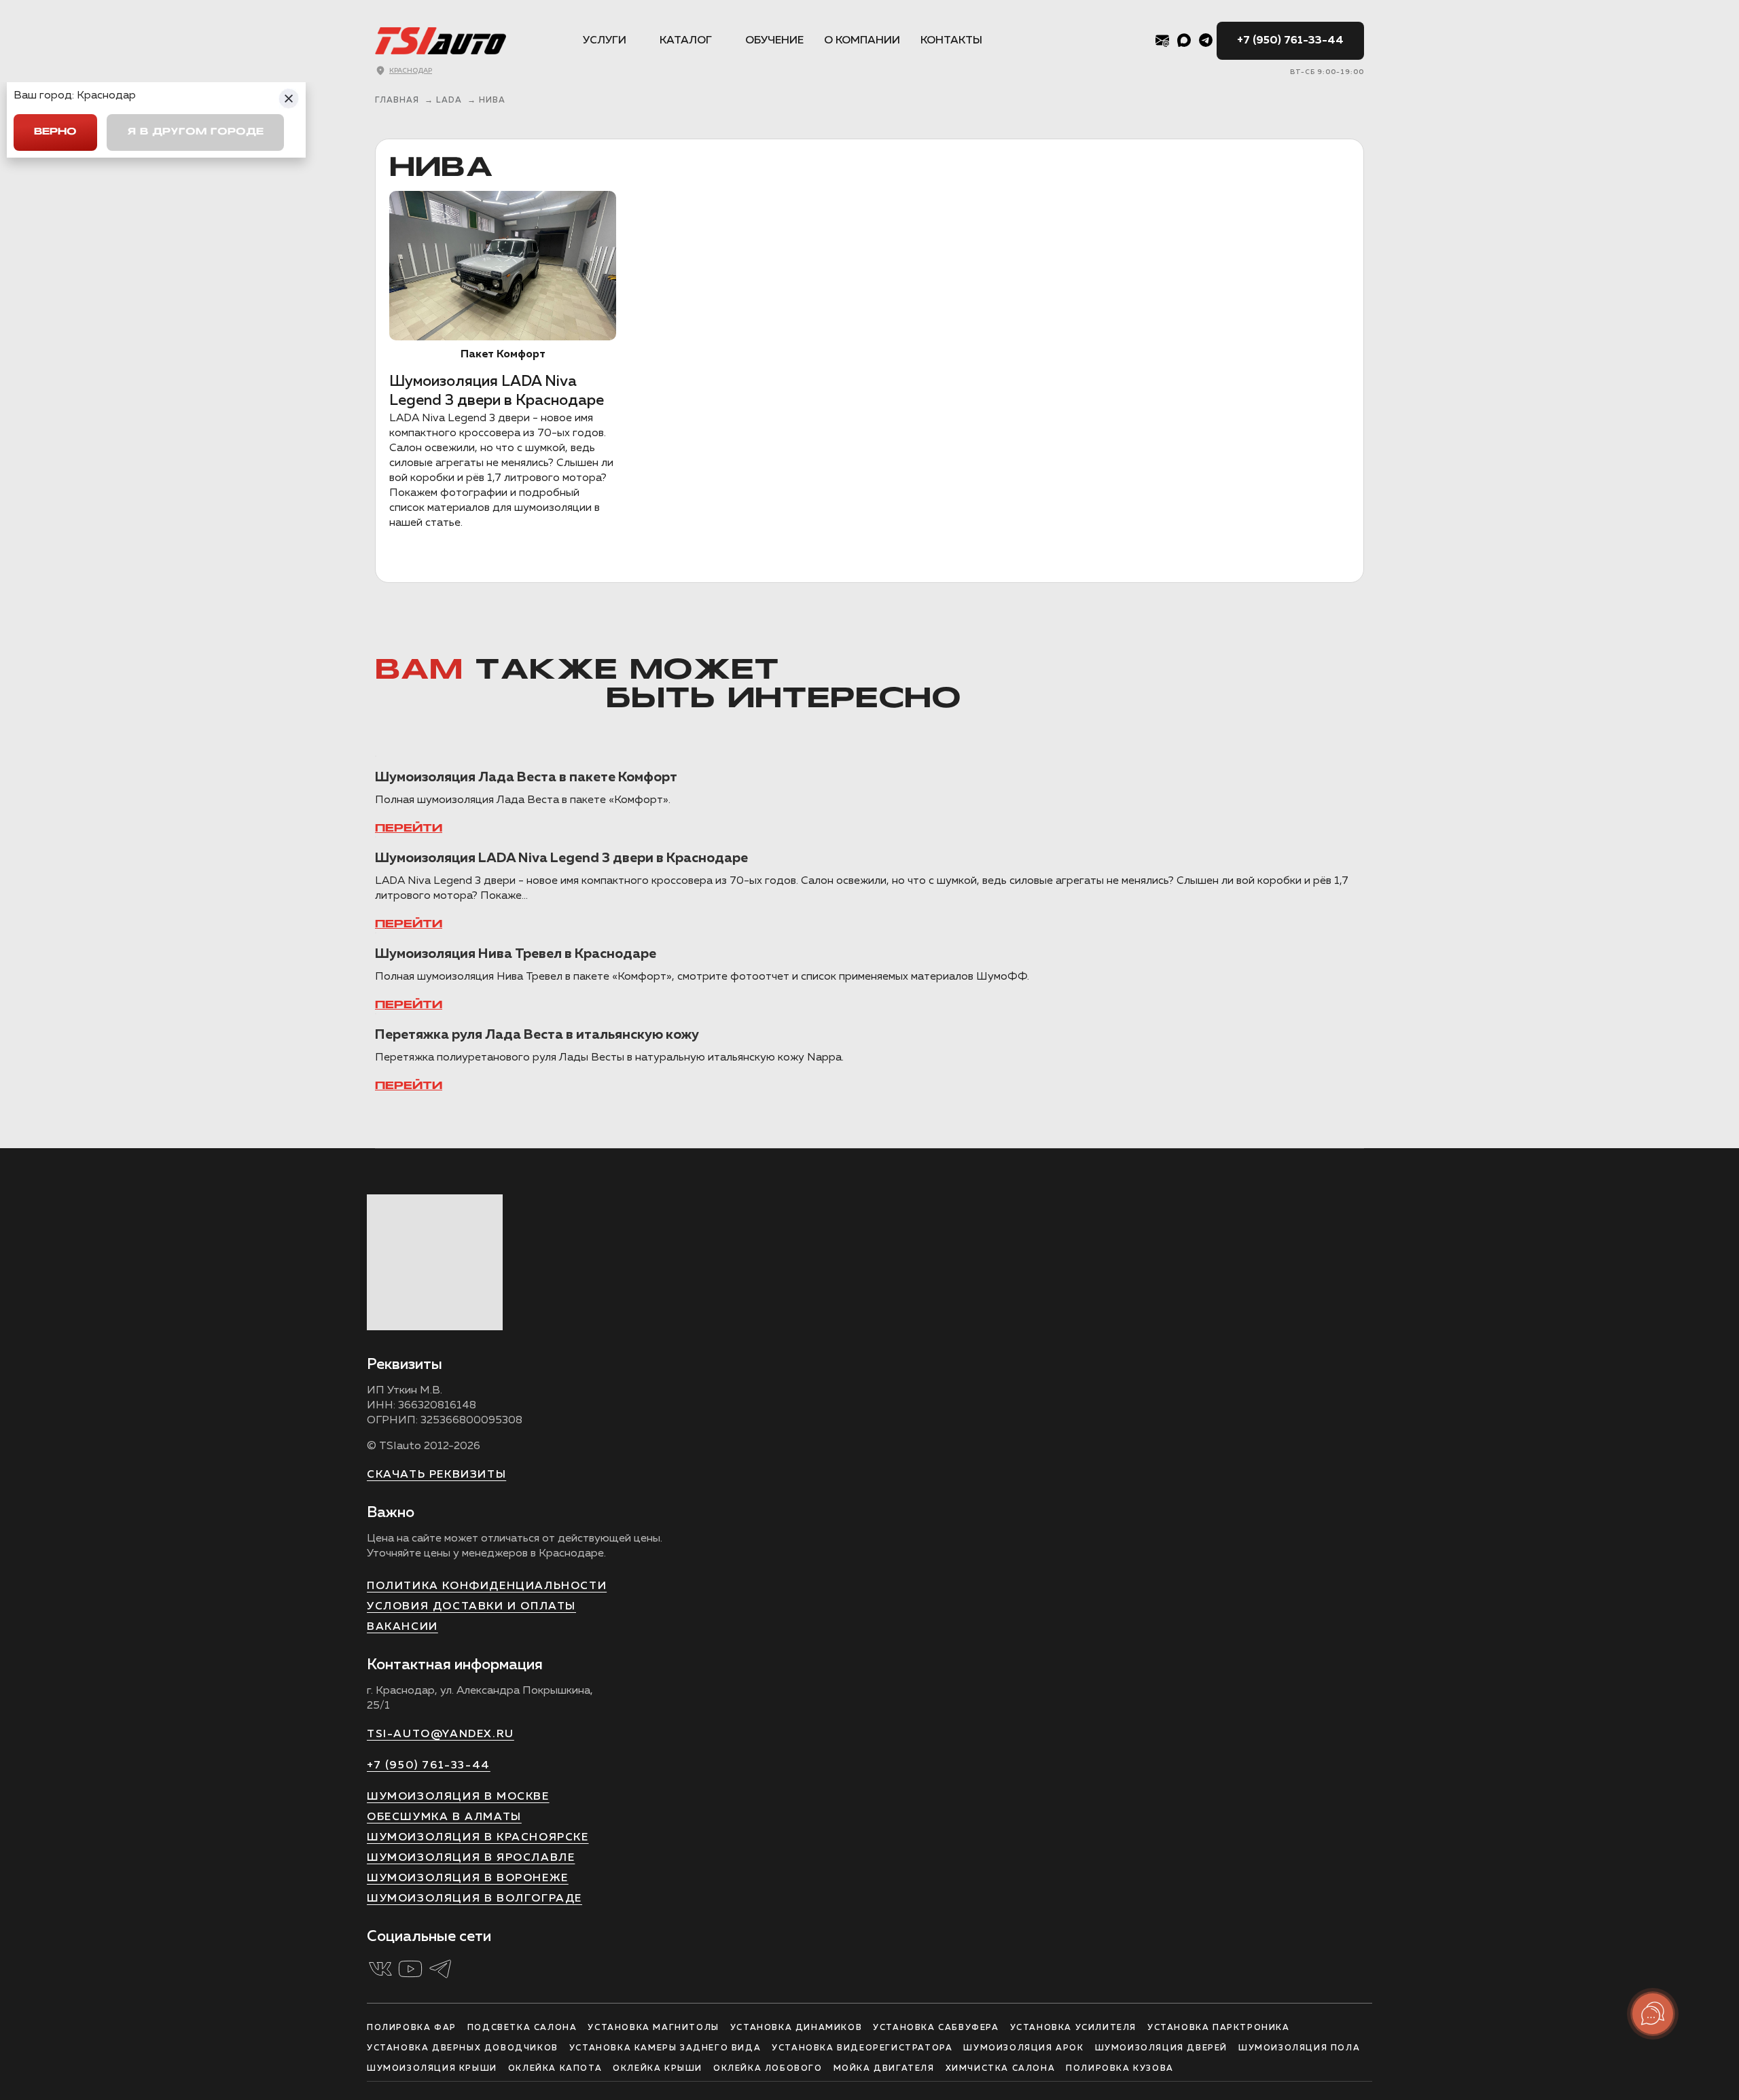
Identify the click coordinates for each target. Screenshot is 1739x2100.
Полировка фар (412, 2028)
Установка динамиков (796, 2028)
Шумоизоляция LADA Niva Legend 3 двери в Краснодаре (561, 858)
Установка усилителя (1073, 2028)
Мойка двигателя (884, 2069)
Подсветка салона (522, 2028)
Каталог (686, 41)
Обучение (774, 41)
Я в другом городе (195, 132)
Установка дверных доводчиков (463, 2048)
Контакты (951, 41)
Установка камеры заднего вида (665, 2048)
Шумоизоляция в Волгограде (474, 1899)
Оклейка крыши (658, 2069)
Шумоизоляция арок (1023, 2048)
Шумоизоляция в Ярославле (471, 1858)
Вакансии (402, 1627)
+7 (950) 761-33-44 (1290, 41)
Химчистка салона (1001, 2069)
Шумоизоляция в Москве (458, 1797)
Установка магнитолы (653, 2028)
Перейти (409, 829)
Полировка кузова (1120, 2069)
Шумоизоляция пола (1299, 2048)
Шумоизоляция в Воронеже (468, 1879)
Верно (55, 132)
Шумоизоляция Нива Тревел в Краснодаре (516, 954)
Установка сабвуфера (936, 2028)
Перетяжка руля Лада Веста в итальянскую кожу (537, 1035)
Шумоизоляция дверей (1161, 2048)
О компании (862, 41)
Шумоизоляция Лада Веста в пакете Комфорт (526, 777)
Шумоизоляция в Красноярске (478, 1838)
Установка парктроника (1219, 2028)
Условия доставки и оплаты (471, 1607)
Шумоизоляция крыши (432, 2069)
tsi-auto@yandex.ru (441, 1734)
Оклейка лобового (768, 2069)
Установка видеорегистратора (862, 2048)
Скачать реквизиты (436, 1475)
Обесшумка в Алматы (444, 1817)
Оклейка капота (555, 2069)
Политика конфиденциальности (487, 1586)
